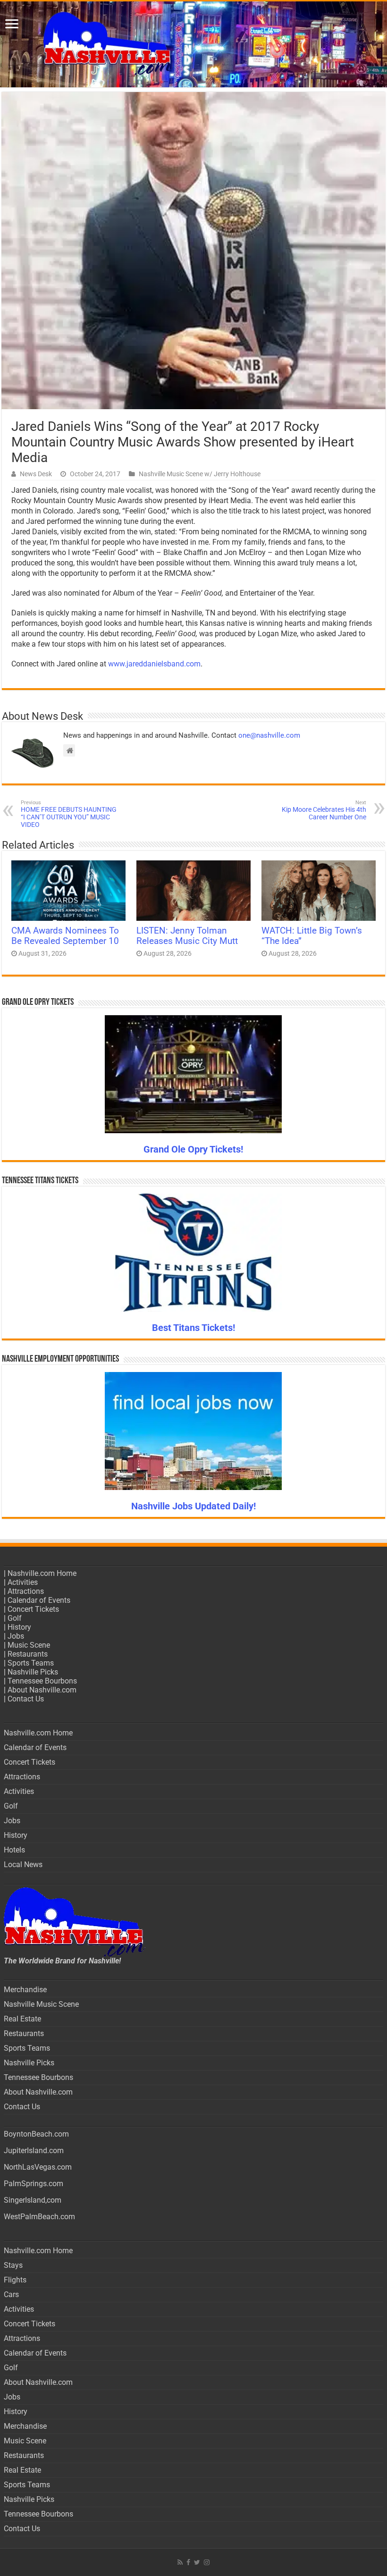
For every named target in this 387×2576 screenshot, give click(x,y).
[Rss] (180, 2562)
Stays (13, 2265)
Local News (23, 1865)
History (19, 1627)
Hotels (14, 1850)
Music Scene (29, 1645)
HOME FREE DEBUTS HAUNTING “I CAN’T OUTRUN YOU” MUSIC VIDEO (69, 814)
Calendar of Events (39, 1600)
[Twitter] (197, 2562)
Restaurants (28, 1654)
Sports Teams (31, 1663)
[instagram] (207, 2562)
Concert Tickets (33, 1609)
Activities (23, 1582)
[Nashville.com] (193, 44)
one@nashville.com (269, 735)
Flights (15, 2280)
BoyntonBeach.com (36, 2134)
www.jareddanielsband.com (154, 664)
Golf (15, 1618)
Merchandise (25, 1990)
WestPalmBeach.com (39, 2217)
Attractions (26, 1591)
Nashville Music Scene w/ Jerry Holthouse (200, 474)
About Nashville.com (42, 1690)
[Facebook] (188, 2562)
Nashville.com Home (42, 1573)
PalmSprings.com (34, 2184)
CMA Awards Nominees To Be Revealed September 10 (65, 936)
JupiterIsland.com (34, 2151)
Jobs (16, 1636)
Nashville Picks (33, 1672)
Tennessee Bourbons (42, 1681)
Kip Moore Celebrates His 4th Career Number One (324, 810)
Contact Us (26, 1699)
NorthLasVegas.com (38, 2167)
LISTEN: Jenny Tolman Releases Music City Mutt (187, 936)
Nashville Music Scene (41, 2004)
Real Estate (22, 2019)
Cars (11, 2294)
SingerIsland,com (33, 2200)
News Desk (36, 474)
